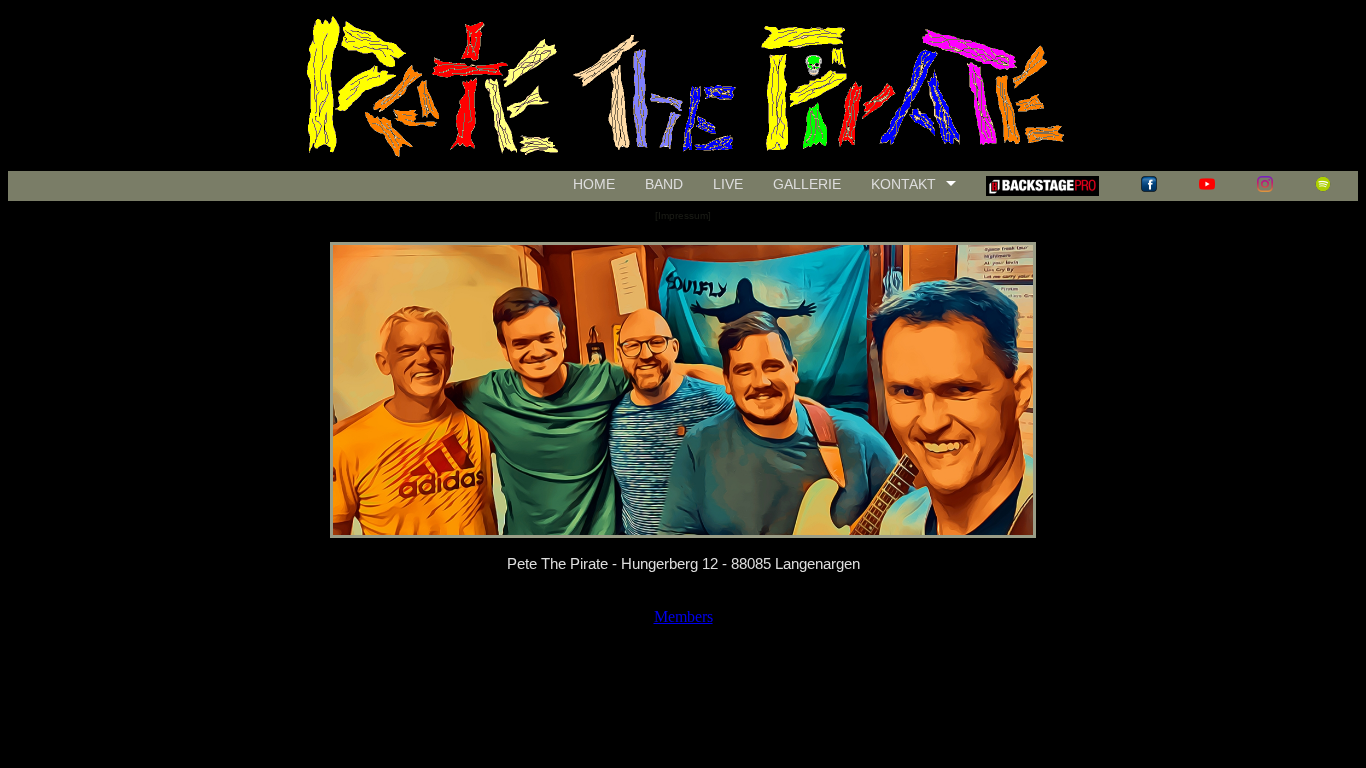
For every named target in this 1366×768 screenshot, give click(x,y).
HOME (594, 184)
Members (683, 616)
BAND (664, 184)
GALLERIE (807, 184)
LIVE (728, 184)
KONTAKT (903, 184)
